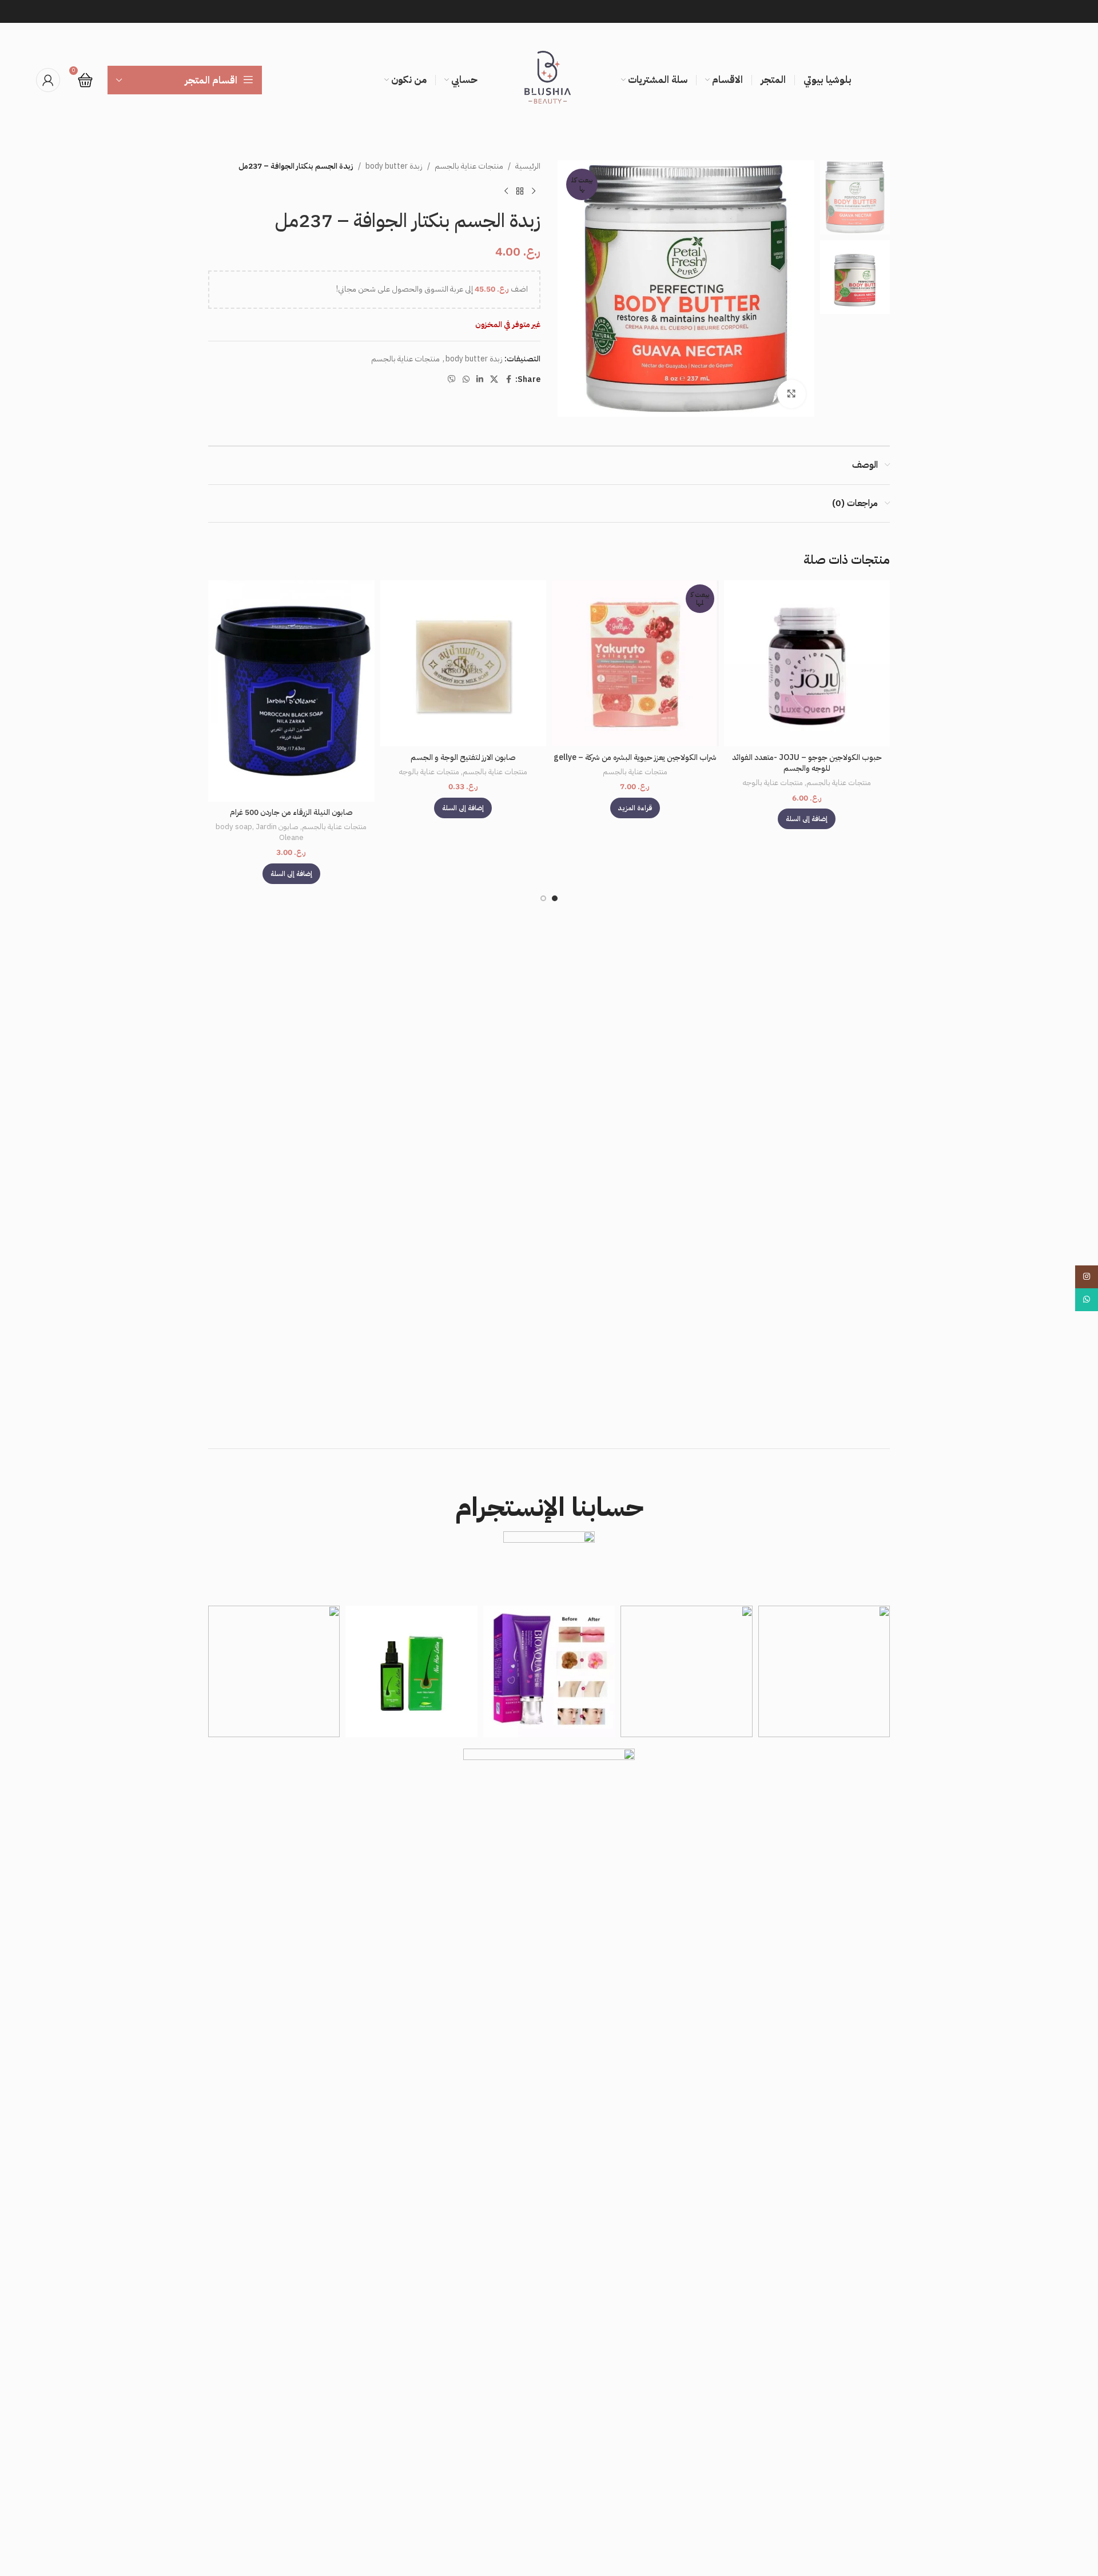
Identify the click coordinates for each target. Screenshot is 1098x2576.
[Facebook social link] (508, 380)
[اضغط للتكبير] (791, 394)
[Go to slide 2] (543, 898)
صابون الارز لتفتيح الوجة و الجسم (463, 757)
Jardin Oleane (280, 832)
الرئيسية (528, 166)
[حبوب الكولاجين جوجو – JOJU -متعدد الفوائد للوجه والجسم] (807, 664)
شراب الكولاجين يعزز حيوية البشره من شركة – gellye (635, 757)
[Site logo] (549, 80)
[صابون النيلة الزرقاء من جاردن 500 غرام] (291, 691)
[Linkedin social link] (480, 380)
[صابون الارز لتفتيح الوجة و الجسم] (464, 664)
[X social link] (494, 380)
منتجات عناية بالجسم (469, 166)
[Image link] (549, 2177)
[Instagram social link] (1087, 1277)
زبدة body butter (394, 166)
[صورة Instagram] (824, 1671)
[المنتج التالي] (506, 191)
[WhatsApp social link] (466, 380)
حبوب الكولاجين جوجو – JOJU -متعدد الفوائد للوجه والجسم (807, 763)
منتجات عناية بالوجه (773, 783)
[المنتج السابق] (534, 191)
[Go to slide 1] (555, 898)
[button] (807, 819)
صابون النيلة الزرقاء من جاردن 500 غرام (291, 812)
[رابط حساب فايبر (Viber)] (452, 380)
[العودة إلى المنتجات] (520, 191)
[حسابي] (48, 80)
